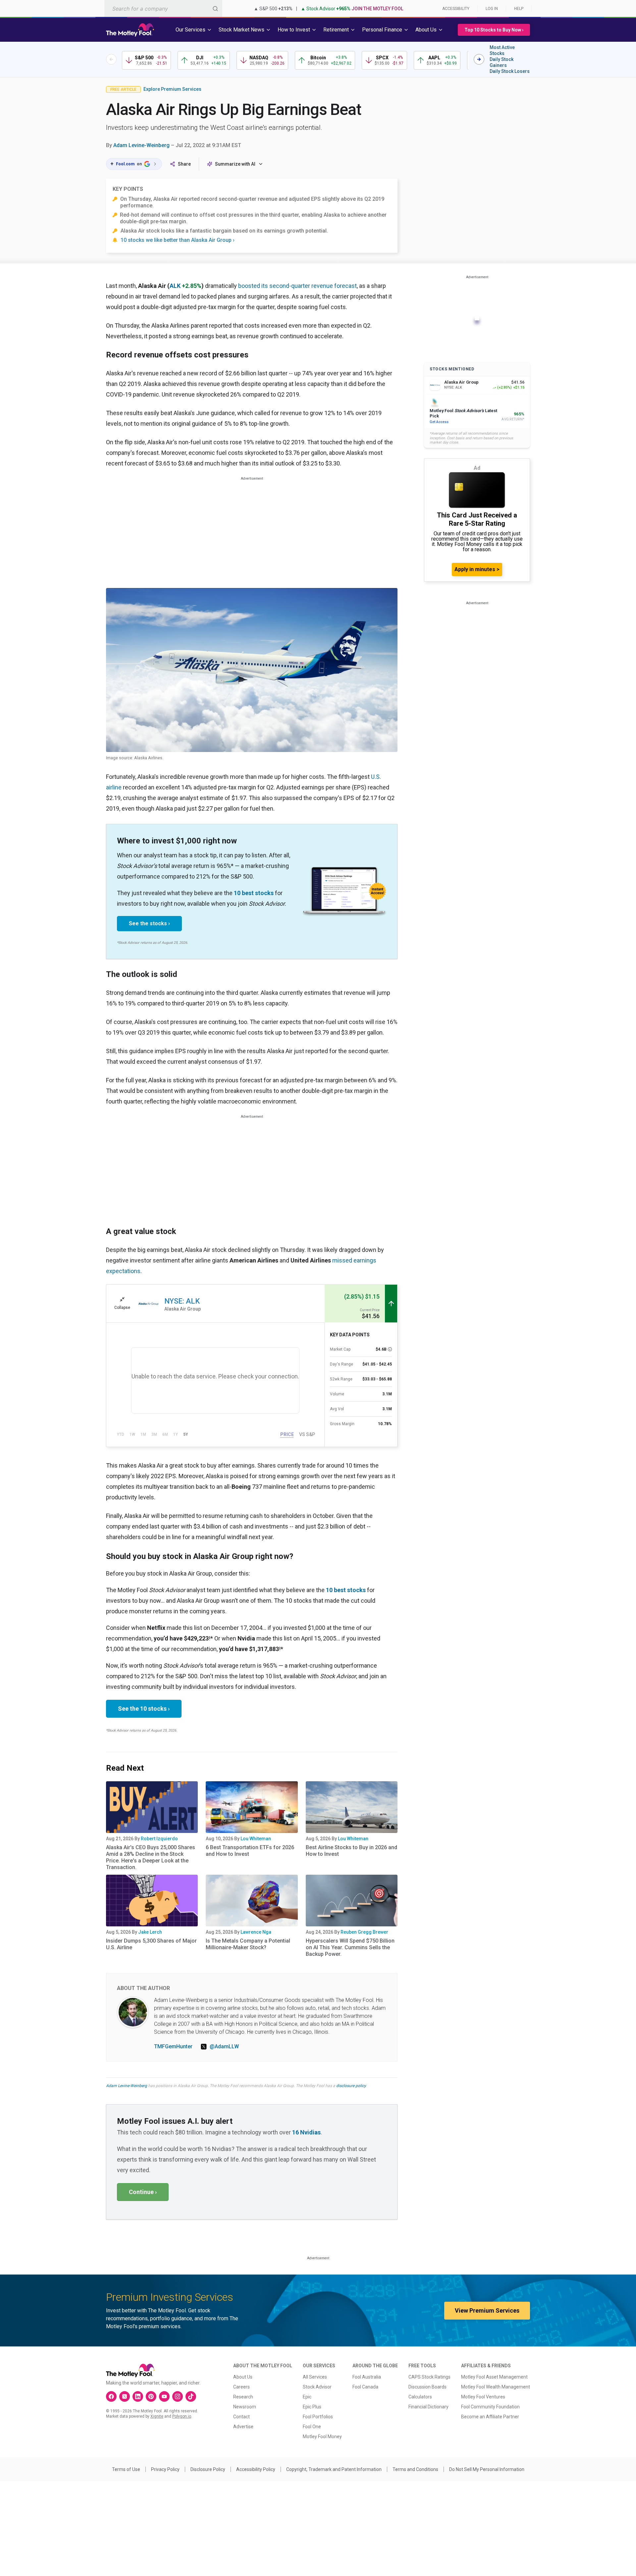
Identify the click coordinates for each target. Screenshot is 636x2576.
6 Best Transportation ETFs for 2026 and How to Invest (250, 1851)
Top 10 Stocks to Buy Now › (494, 30)
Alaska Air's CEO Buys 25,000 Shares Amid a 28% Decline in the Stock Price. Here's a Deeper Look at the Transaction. (151, 1857)
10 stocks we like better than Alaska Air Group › (178, 240)
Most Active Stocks (502, 50)
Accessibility (456, 9)
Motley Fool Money (322, 2437)
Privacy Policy (165, 2469)
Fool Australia (367, 2377)
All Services (315, 2377)
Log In (492, 9)
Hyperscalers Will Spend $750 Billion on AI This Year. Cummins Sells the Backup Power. (350, 1947)
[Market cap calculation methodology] (390, 1349)
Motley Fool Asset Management (494, 2377)
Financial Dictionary (428, 2407)
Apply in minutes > (477, 569)
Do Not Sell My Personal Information (487, 2469)
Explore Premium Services (172, 89)
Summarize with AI (235, 164)
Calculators (420, 2397)
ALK (175, 286)
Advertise (243, 2427)
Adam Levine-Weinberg (141, 145)
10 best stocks (254, 893)
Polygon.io (182, 2416)
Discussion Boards (427, 2387)
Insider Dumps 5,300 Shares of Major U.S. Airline (151, 1944)
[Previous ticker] (111, 59)
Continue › (143, 2192)
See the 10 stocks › (144, 1709)
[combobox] (163, 8)
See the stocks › (149, 923)
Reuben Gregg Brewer (364, 1932)
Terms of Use (126, 2469)
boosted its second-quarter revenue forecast (297, 286)
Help (519, 9)
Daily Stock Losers (510, 71)
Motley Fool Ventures (483, 2397)
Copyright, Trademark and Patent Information (334, 2469)
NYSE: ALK (182, 1301)
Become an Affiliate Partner (490, 2417)
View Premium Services (487, 2310)
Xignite (157, 2416)
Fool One (312, 2427)
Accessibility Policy (256, 2469)
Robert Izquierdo (159, 1839)
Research (243, 2397)
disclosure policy (351, 2086)
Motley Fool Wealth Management (496, 2387)
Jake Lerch (150, 1932)
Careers (241, 2387)
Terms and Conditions (415, 2469)
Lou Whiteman (256, 1839)
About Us (243, 2377)
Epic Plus (312, 2407)
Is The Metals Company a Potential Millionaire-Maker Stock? (248, 1944)
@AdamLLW (224, 2046)
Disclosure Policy (208, 2469)
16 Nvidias (306, 2132)
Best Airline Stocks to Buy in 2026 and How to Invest (351, 1851)
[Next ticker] (479, 59)
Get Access (439, 422)
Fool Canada (365, 2387)
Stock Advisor (317, 2387)
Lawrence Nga (256, 1932)
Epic (307, 2397)
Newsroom (245, 2407)
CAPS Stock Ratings (429, 2377)
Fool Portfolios (318, 2417)
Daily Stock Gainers (502, 62)
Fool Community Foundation (490, 2407)
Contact (241, 2417)
